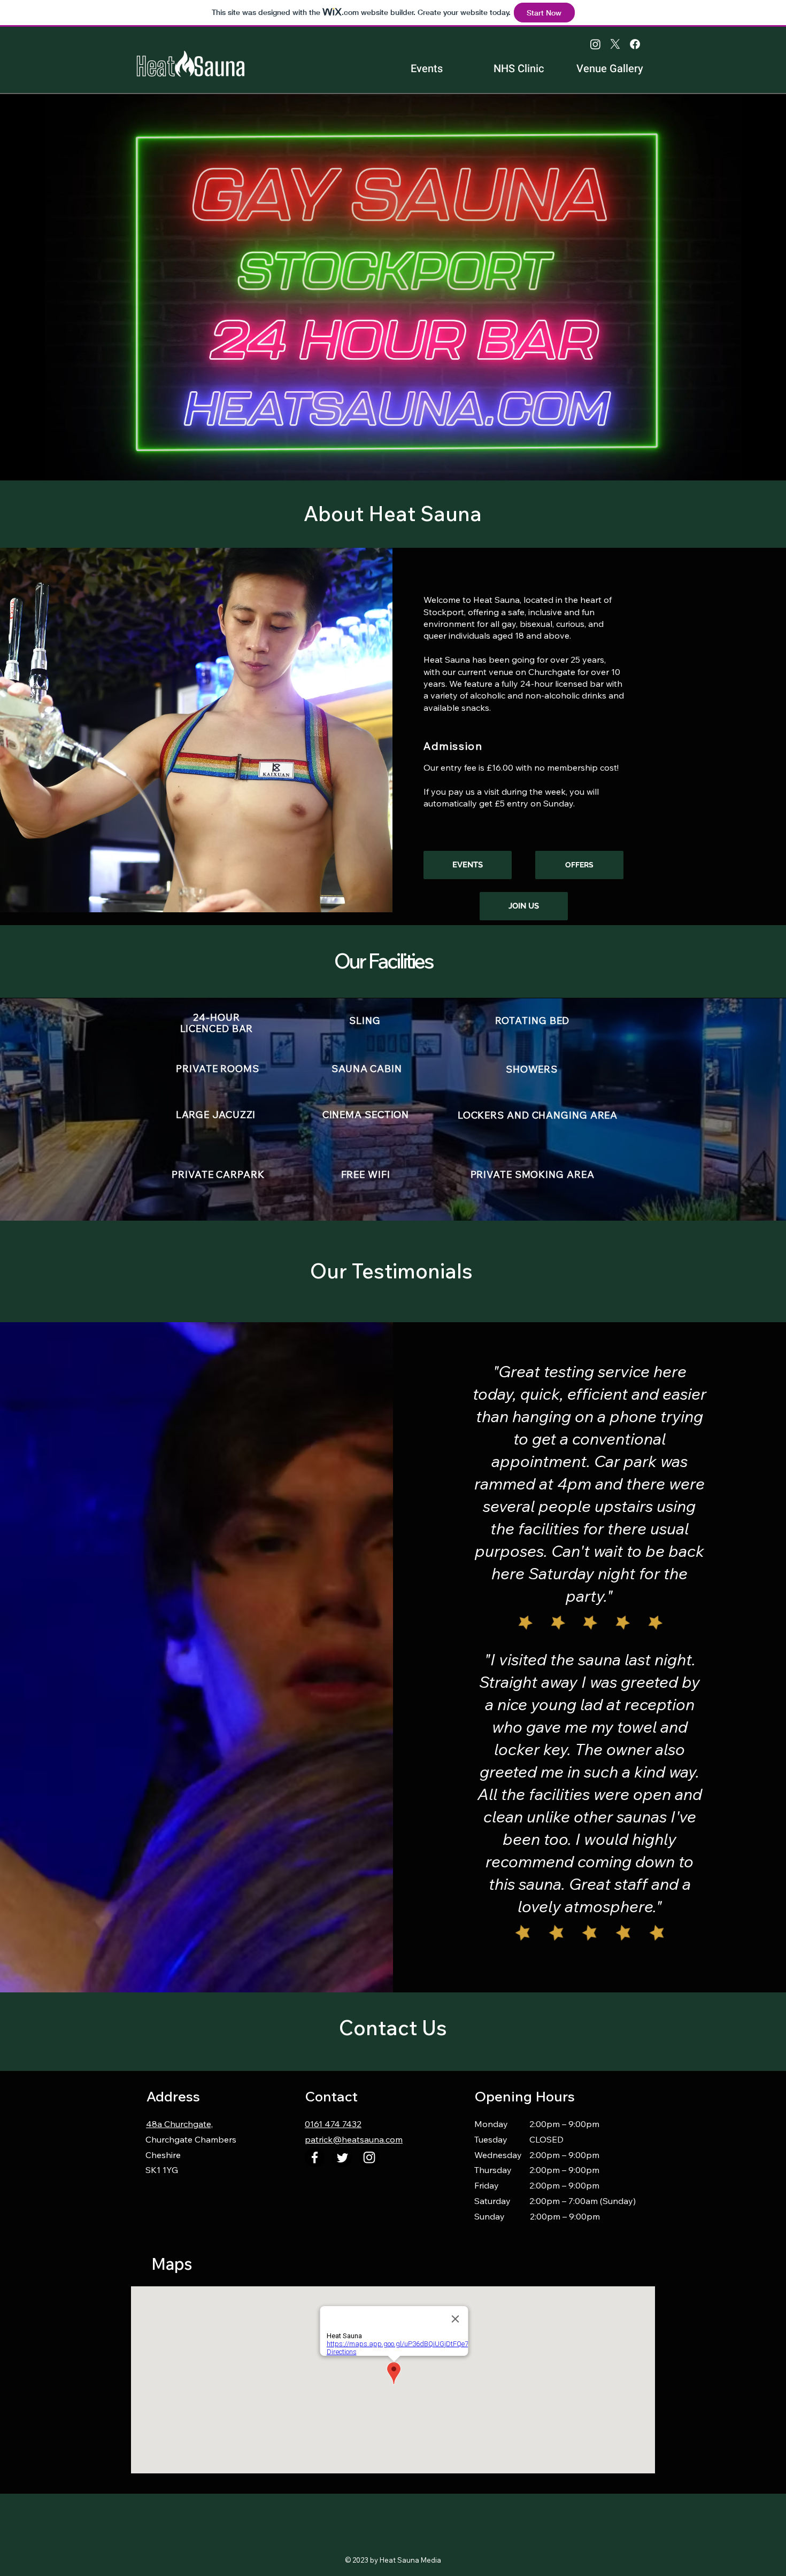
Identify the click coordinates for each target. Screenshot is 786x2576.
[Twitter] (342, 2157)
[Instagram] (595, 44)
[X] (615, 44)
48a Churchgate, (179, 2124)
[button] (524, 906)
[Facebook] (635, 44)
